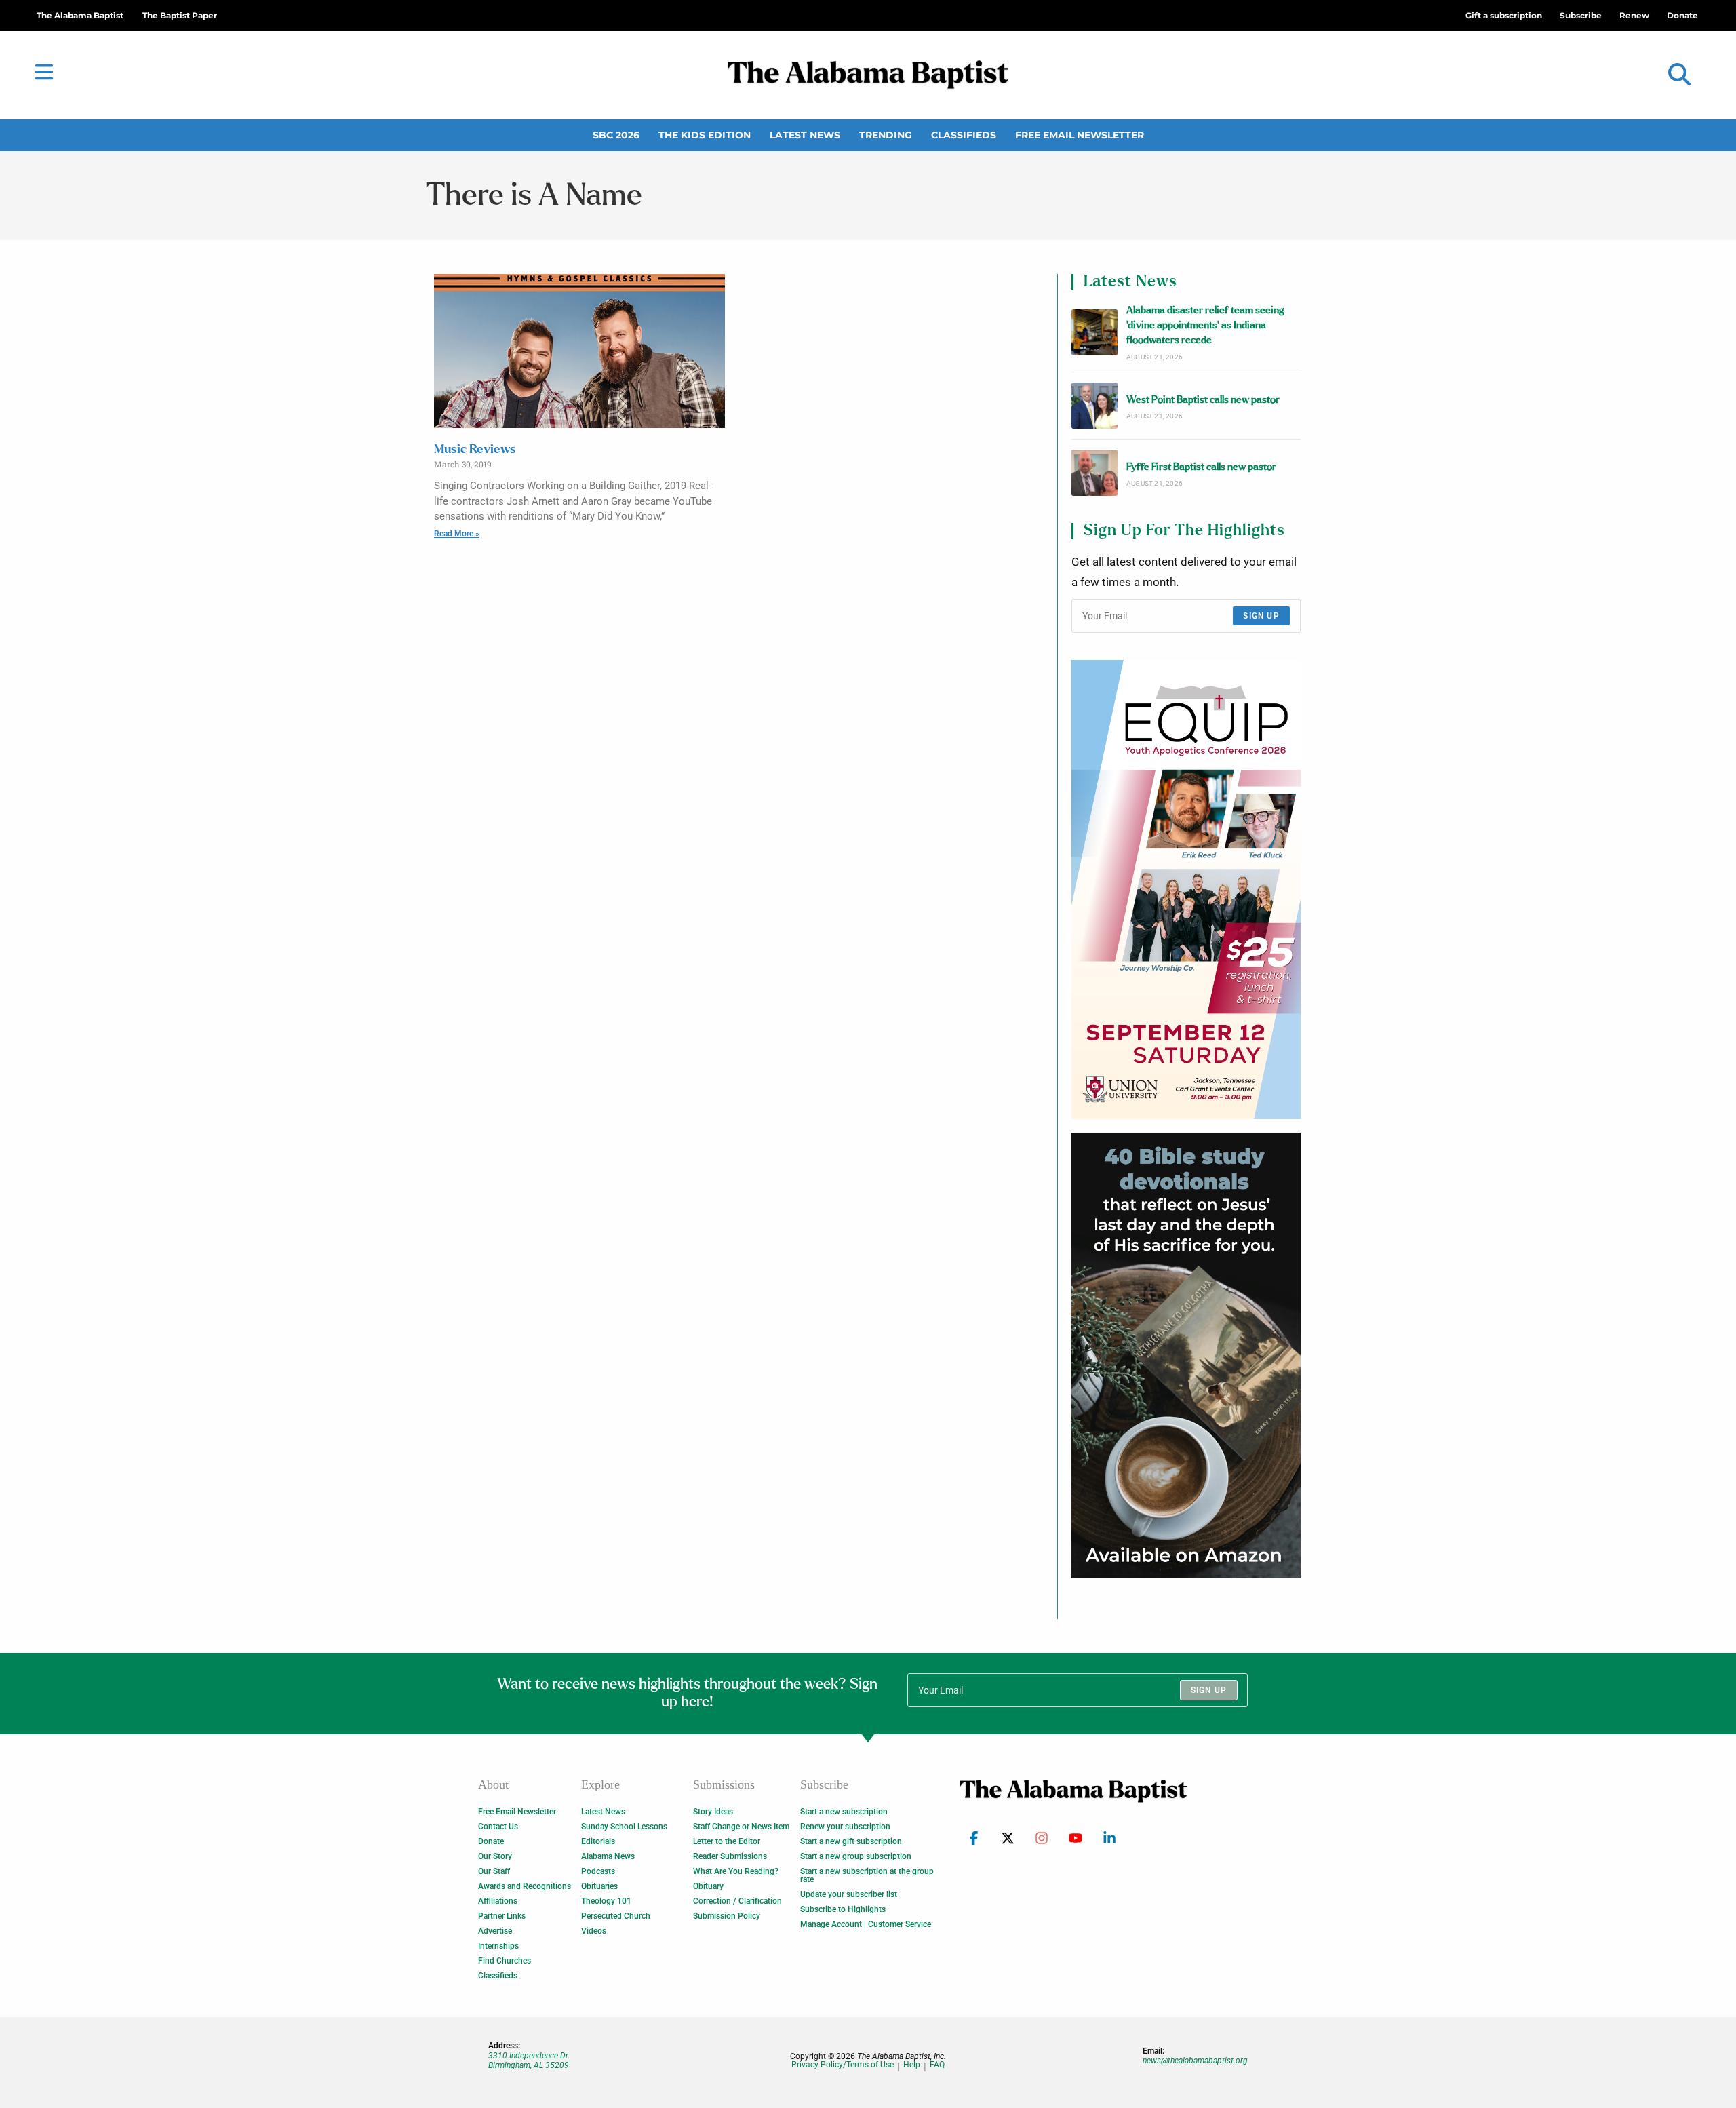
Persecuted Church (616, 1916)
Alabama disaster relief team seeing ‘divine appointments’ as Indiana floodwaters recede (1205, 326)
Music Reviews (475, 450)
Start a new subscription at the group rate (867, 1875)
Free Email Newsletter (1080, 135)
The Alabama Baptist (80, 15)
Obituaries (599, 1886)
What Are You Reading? (736, 1871)
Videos (594, 1931)
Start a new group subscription (856, 1856)
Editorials (598, 1841)
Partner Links (502, 1916)
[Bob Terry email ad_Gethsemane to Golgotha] (1186, 1356)
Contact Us (498, 1827)
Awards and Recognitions (525, 1886)
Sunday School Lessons (624, 1827)
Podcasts (598, 1871)
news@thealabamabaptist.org (1195, 2061)
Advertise (495, 1931)
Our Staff (494, 1871)
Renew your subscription (845, 1827)
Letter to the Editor (727, 1841)
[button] (1679, 75)
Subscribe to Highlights (843, 1909)
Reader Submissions (730, 1856)
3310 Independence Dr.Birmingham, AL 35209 (529, 2061)
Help (912, 2065)
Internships (498, 1946)
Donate (491, 1841)
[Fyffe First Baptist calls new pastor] (1094, 473)
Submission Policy (727, 1916)
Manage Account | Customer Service (866, 1924)
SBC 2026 (616, 135)
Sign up (1261, 616)
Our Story (495, 1856)
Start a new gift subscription (851, 1841)
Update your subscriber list (849, 1894)
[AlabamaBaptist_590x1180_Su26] (1186, 889)
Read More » (457, 534)
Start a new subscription (844, 1812)
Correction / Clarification (737, 1901)
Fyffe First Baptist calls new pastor (1201, 467)
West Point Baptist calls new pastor (1203, 400)
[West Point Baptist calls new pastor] (1094, 406)
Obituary (708, 1886)
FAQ (937, 2065)
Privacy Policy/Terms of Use (843, 2065)
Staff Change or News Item (741, 1827)
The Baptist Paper (180, 15)
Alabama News (608, 1856)
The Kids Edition (705, 135)
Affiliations (498, 1901)
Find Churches (505, 1961)
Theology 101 (606, 1901)
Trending (886, 135)
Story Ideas (713, 1812)
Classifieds (964, 135)
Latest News (805, 135)
